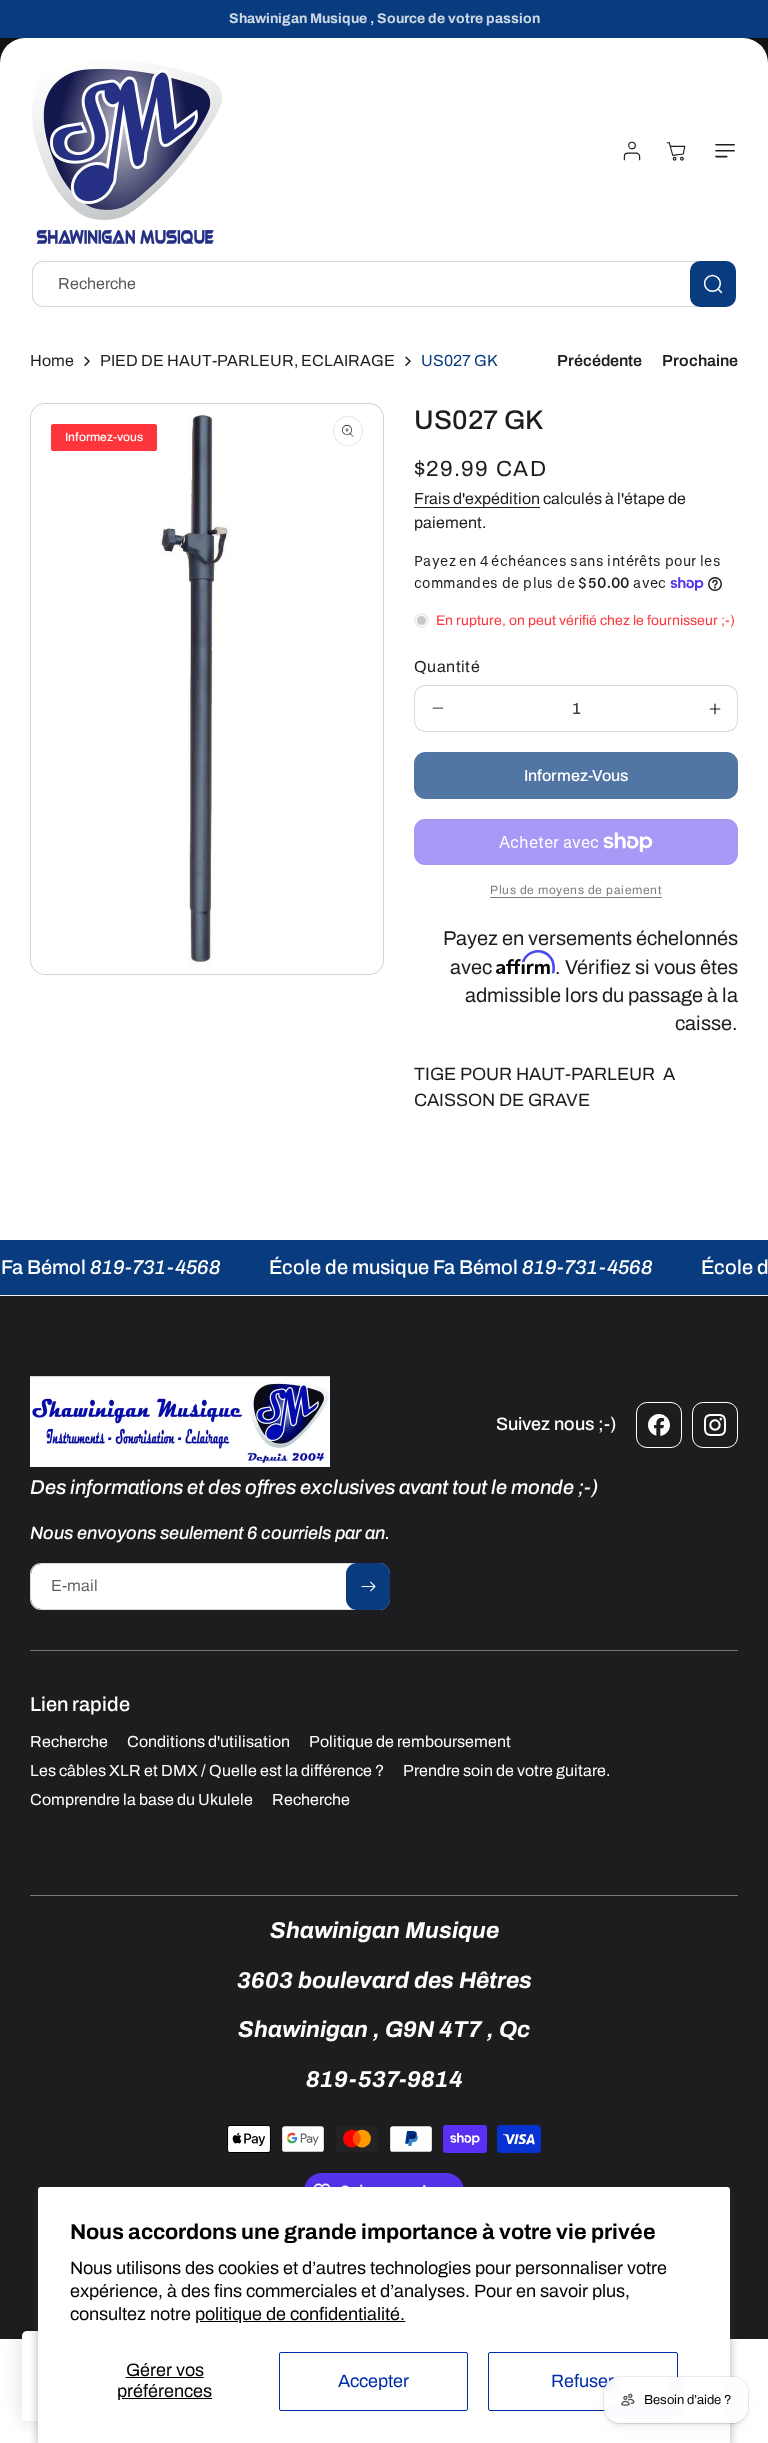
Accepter (373, 2381)
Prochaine (700, 360)
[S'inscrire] (368, 1586)
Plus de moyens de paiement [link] (576, 890)
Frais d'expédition (477, 498)
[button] (721, 151)
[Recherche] (713, 284)
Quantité (447, 666)
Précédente (599, 360)
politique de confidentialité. (300, 2314)
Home (52, 360)
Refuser (582, 2381)
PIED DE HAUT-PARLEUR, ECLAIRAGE (247, 360)
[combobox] (384, 284)
